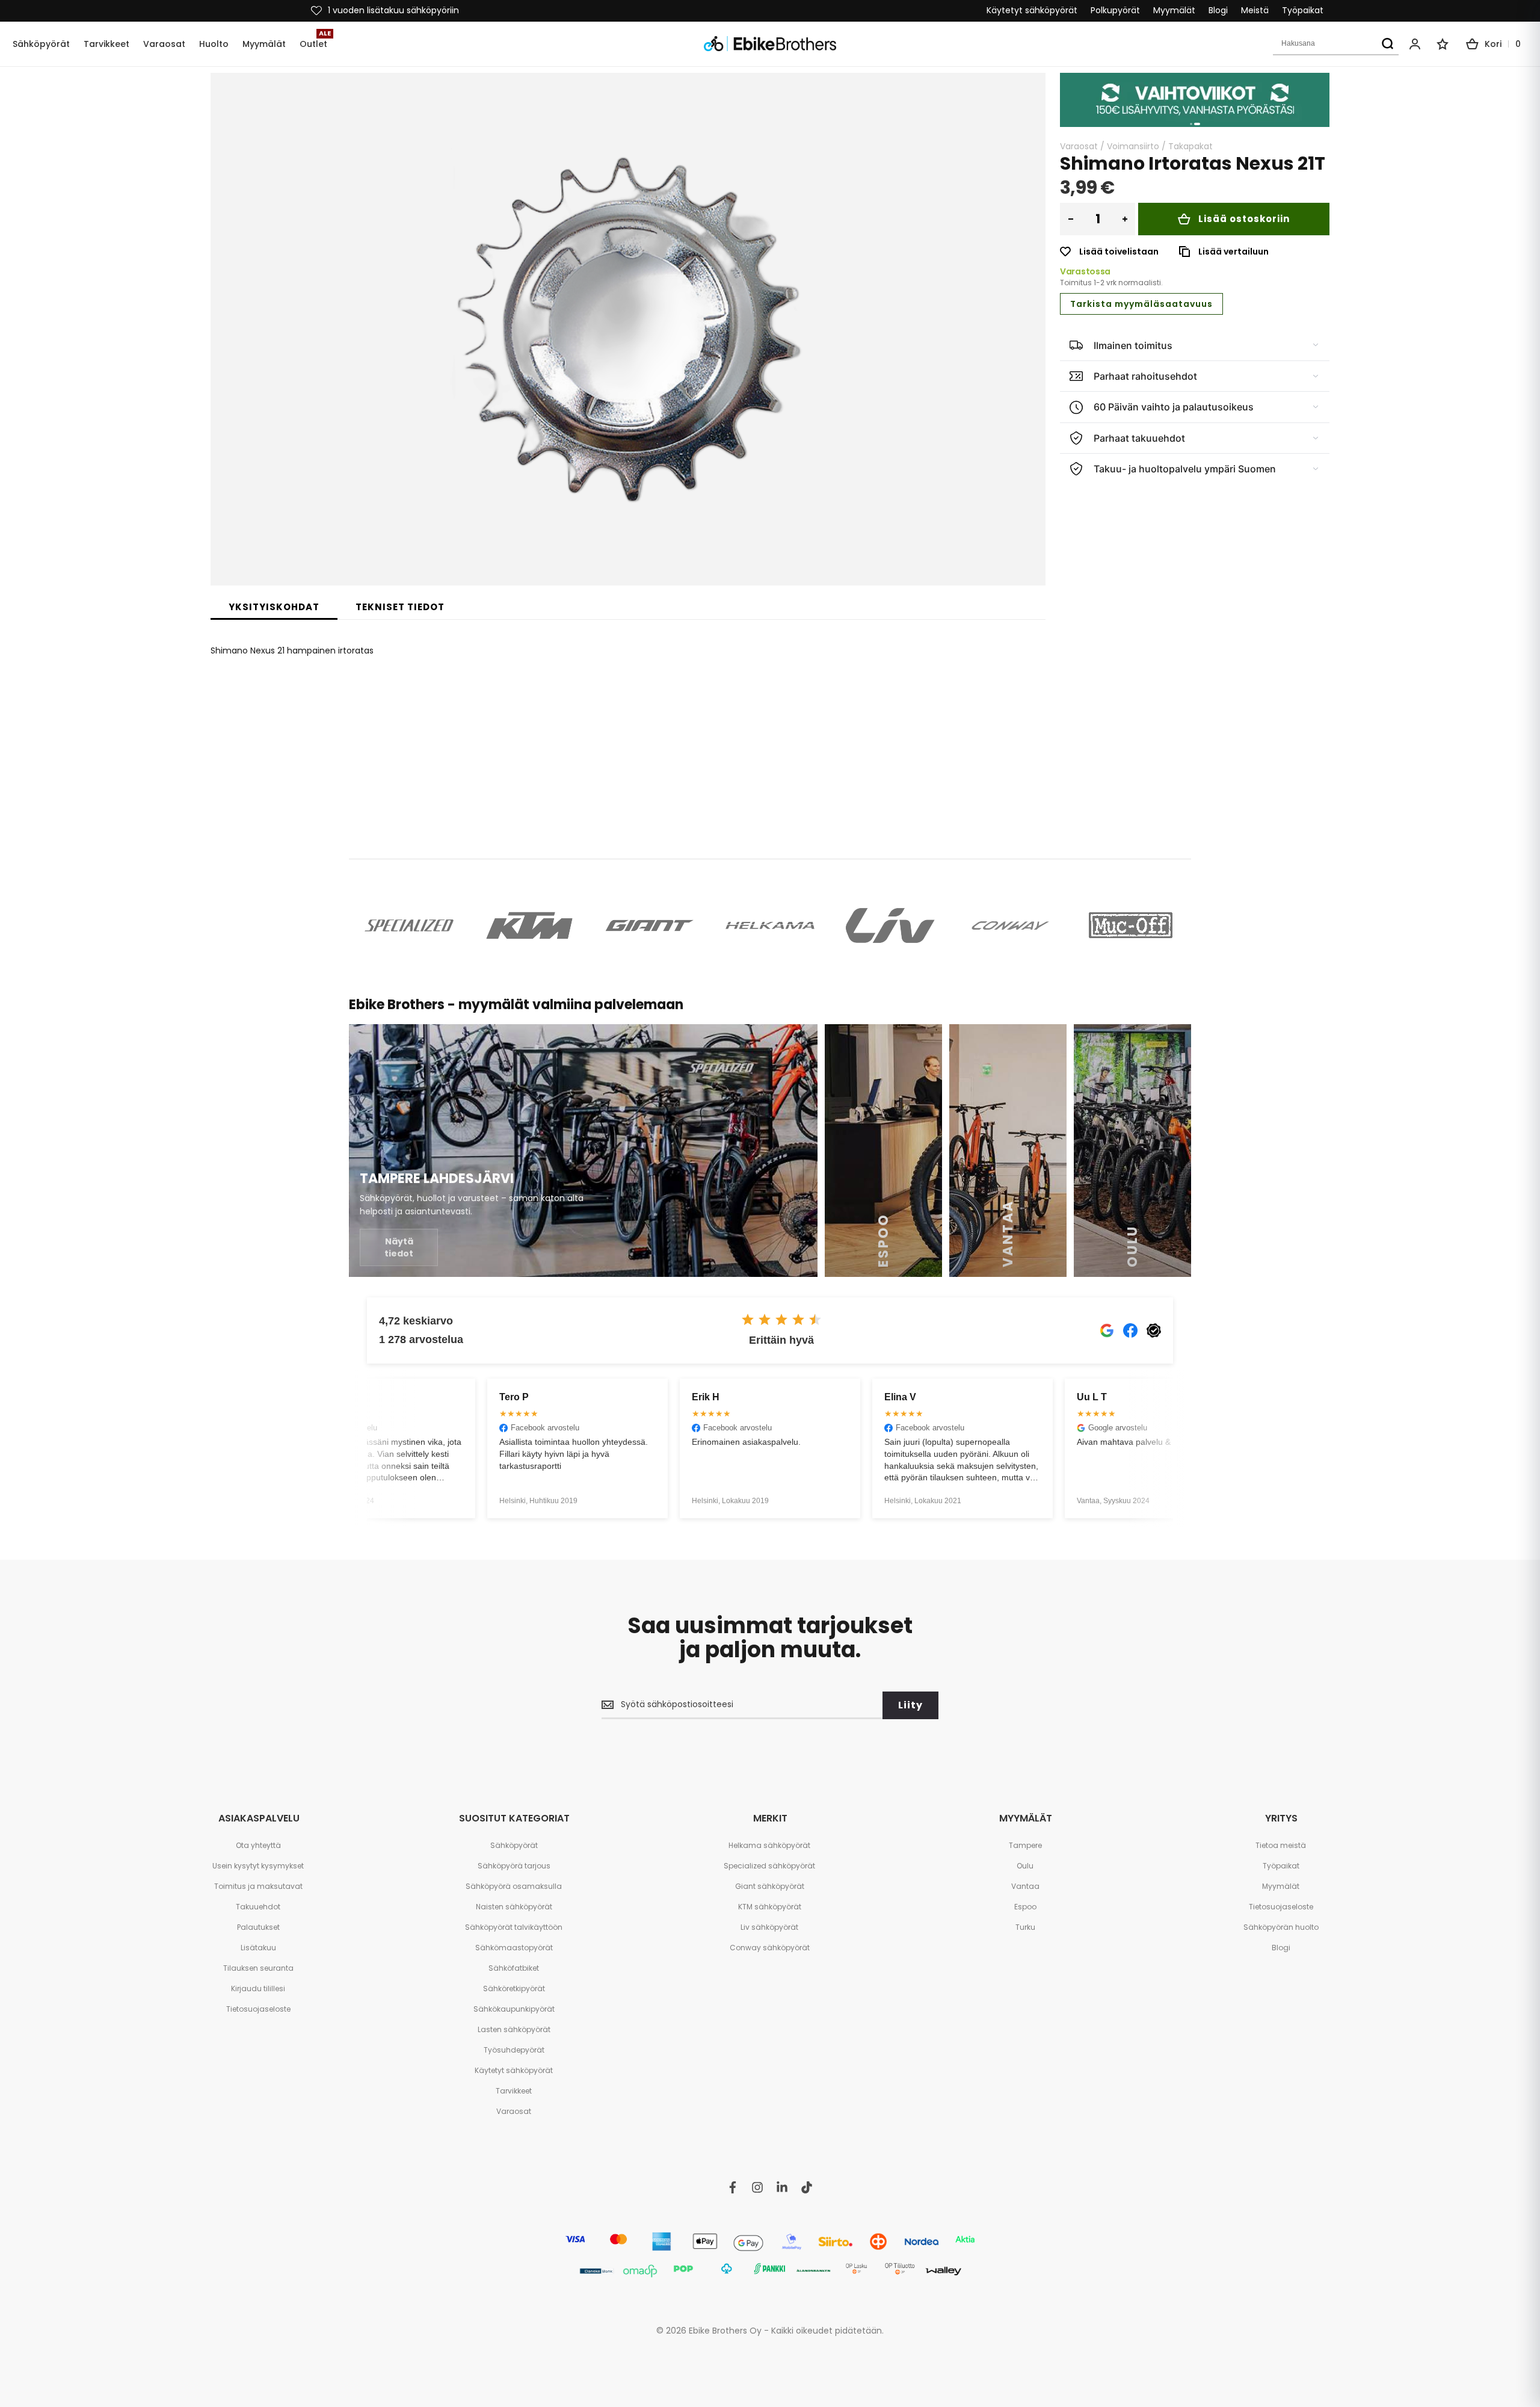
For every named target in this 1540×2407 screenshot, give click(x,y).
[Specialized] (409, 925)
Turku (1025, 1927)
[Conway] (1011, 925)
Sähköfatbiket (514, 1968)
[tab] (274, 607)
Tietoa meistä (1281, 1845)
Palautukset (258, 1927)
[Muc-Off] (1131, 925)
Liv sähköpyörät (769, 1927)
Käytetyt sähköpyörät (1032, 11)
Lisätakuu (258, 1948)
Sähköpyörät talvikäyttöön (514, 1927)
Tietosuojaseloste (258, 2009)
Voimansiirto (1133, 146)
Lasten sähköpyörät (514, 2029)
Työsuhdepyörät (514, 2050)
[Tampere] (583, 1151)
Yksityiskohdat (274, 607)
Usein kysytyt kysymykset (258, 1866)
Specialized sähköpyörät (769, 1866)
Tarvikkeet (514, 2091)
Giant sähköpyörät (770, 1886)
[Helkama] (770, 925)
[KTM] (529, 925)
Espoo (1025, 1907)
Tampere (1025, 1845)
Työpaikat (1303, 11)
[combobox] (1336, 44)
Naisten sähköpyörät (514, 1907)
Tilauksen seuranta (258, 1968)
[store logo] (770, 44)
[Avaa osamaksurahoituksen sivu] (1195, 100)
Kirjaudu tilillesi (258, 1988)
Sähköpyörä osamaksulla (514, 1886)
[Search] (1387, 44)
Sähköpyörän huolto (1281, 1927)
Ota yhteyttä (258, 1845)
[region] (1195, 100)
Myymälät (1174, 11)
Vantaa (1025, 1886)
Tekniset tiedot (400, 607)
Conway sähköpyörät (770, 1948)
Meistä (1255, 11)
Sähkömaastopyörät (514, 1948)
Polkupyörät (1115, 11)
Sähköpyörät (514, 1845)
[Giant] (650, 925)
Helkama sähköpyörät (769, 1845)
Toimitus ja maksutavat (258, 1886)
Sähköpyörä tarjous (514, 1866)
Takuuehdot (258, 1907)
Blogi (1218, 11)
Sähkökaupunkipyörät (514, 2009)
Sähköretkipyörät (514, 1988)
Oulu (1025, 1866)
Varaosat (1079, 146)
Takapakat (1190, 146)
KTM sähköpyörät (770, 1907)
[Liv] (890, 925)
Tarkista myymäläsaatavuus (1141, 304)
